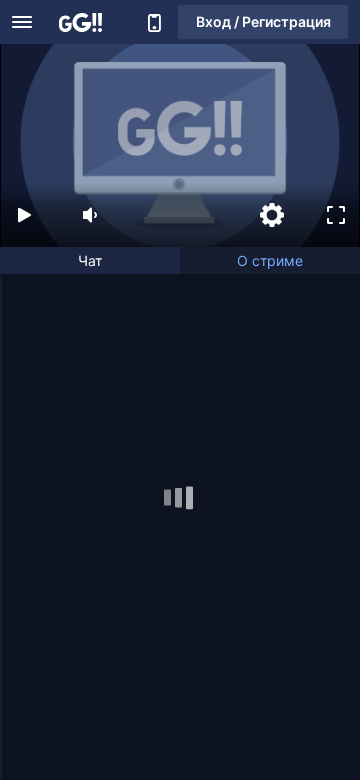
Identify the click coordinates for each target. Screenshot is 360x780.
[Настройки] (272, 215)
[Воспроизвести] (24, 215)
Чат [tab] (90, 260)
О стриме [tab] (270, 260)
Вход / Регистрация (263, 21)
